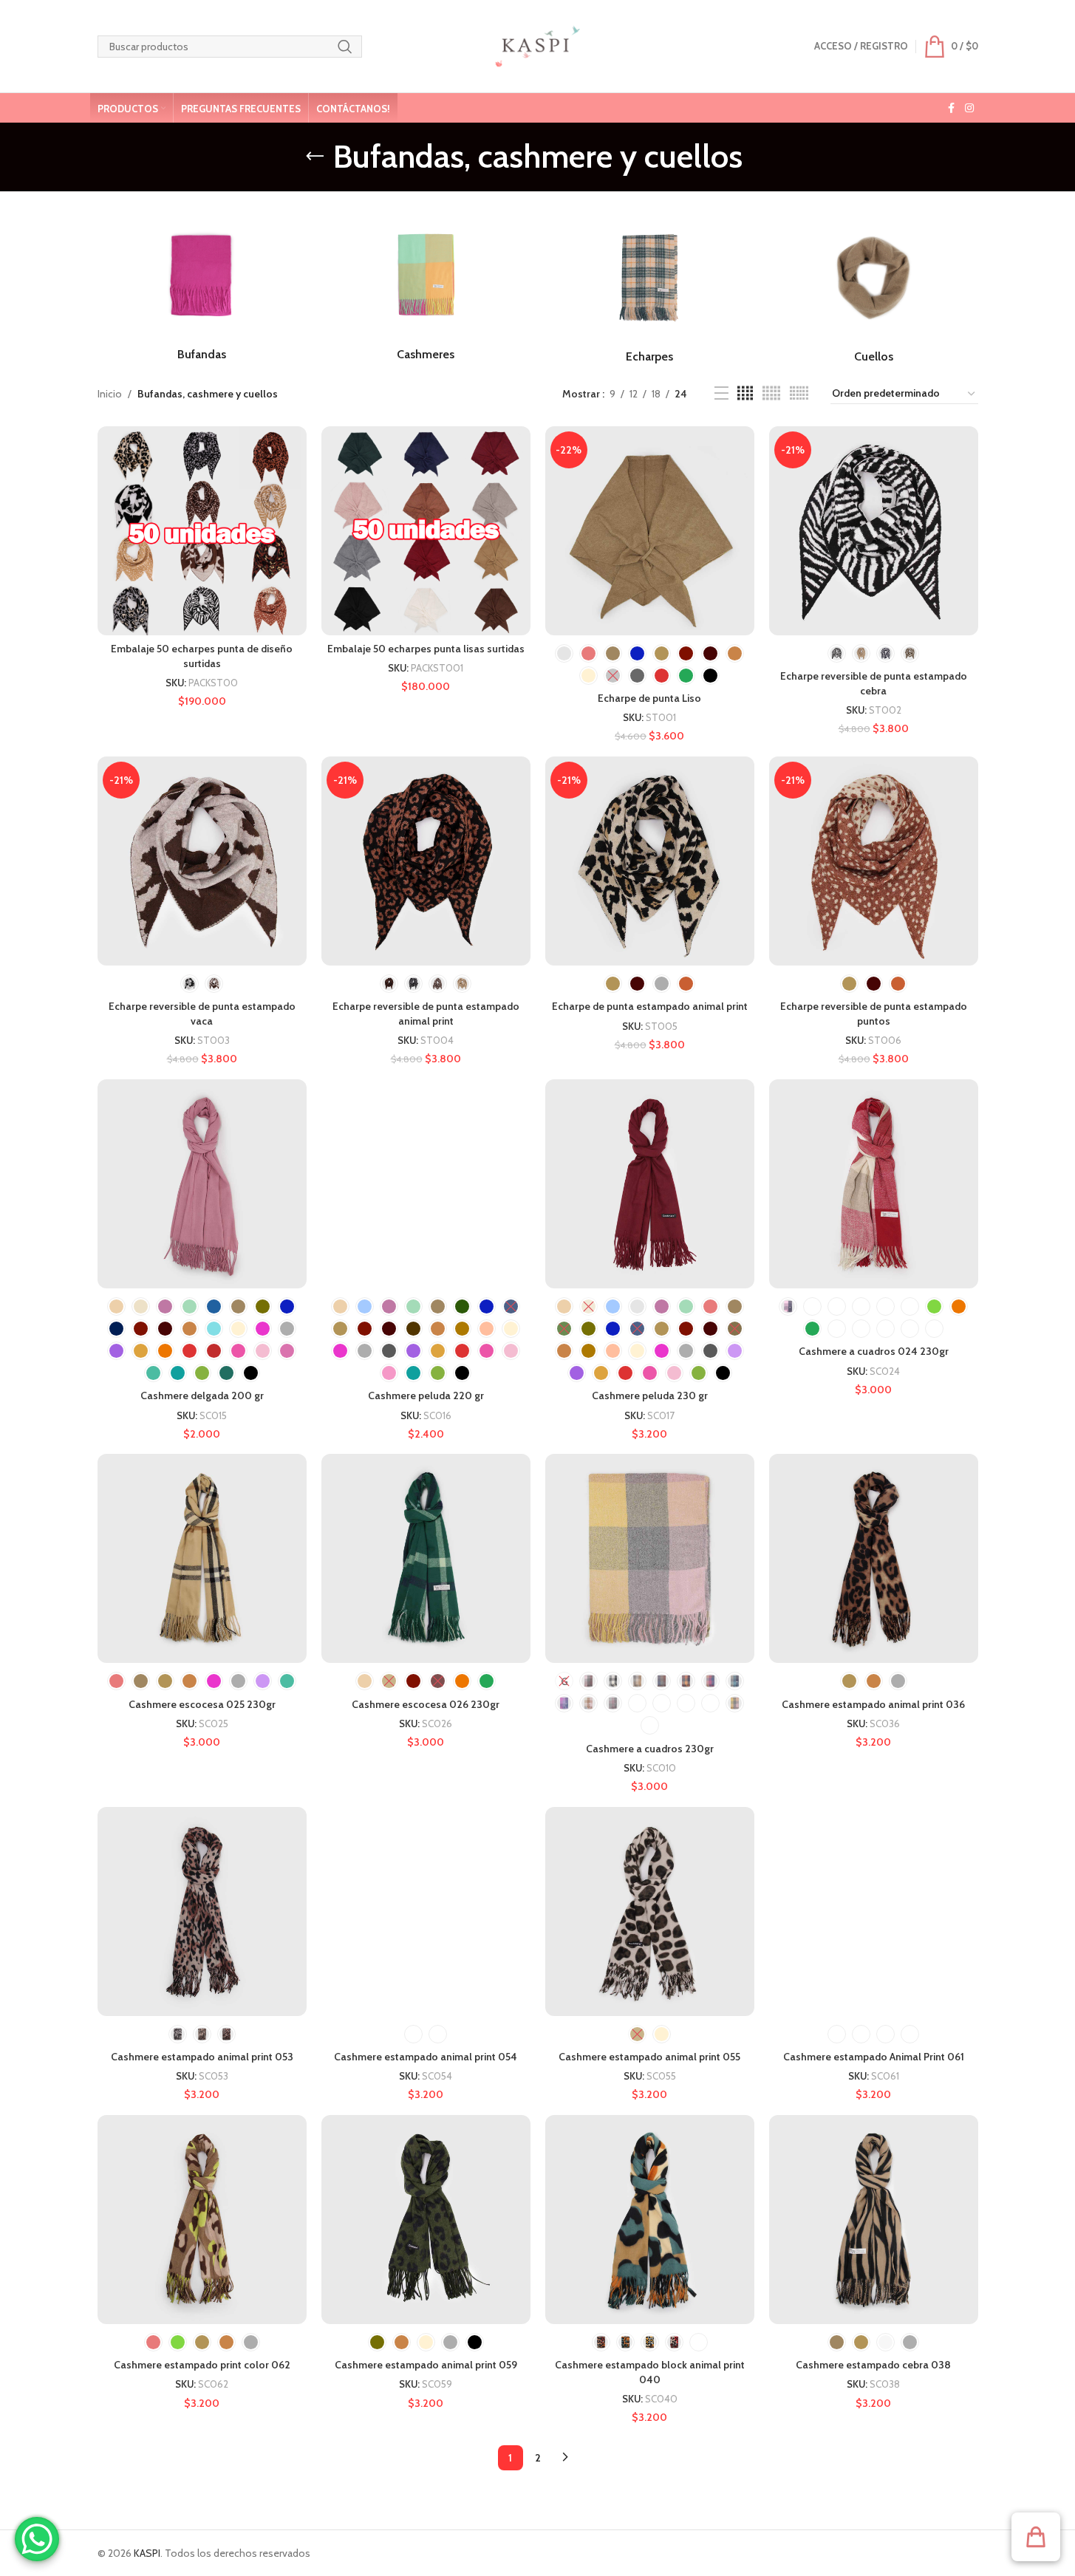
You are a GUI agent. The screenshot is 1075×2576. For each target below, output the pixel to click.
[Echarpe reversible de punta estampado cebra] (874, 531)
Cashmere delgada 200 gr (202, 1395)
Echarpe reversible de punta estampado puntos (874, 1014)
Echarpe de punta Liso (649, 698)
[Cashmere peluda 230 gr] (650, 1184)
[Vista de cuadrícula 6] (799, 393)
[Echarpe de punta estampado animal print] (650, 861)
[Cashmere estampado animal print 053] (202, 1911)
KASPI (147, 2553)
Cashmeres (426, 354)
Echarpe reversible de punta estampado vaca (202, 1014)
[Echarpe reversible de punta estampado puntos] (874, 861)
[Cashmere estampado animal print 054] (426, 1911)
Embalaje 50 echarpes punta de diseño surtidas (202, 656)
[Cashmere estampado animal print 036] (874, 1558)
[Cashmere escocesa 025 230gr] (202, 1558)
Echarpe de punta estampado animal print (650, 1006)
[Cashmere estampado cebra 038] (874, 2220)
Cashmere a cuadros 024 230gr (874, 1351)
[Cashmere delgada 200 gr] (202, 1184)
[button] (1036, 2537)
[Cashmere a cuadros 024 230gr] (874, 1184)
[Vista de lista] (721, 393)
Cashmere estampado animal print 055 (649, 2057)
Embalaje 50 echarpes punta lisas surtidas (426, 649)
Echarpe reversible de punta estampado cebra (874, 683)
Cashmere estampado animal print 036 (873, 1704)
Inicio (110, 394)
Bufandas (202, 354)
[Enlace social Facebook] (952, 108)
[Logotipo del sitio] (537, 45)
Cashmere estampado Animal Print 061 (874, 2057)
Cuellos (874, 356)
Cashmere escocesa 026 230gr (426, 1704)
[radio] (564, 653)
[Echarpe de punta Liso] (650, 531)
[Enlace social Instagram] (969, 108)
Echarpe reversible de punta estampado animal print (426, 1014)
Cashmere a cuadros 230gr (650, 1749)
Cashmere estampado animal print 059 (426, 2365)
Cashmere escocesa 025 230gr (202, 1704)
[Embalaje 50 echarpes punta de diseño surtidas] (202, 531)
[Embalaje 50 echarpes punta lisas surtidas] (426, 531)
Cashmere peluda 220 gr (426, 1395)
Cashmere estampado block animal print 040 (650, 2372)
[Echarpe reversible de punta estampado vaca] (202, 861)
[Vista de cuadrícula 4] (745, 393)
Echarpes (649, 356)
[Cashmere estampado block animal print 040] (650, 2220)
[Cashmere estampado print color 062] (202, 2220)
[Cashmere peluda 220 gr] (426, 1184)
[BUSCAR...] (345, 47)
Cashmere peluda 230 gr (650, 1395)
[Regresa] (315, 157)
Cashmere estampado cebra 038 (873, 2365)
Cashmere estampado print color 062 (202, 2365)
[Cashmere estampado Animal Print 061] (874, 1911)
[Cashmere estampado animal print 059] (426, 2220)
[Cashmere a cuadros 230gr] (650, 1558)
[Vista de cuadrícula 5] (771, 393)
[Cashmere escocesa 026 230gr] (426, 1558)
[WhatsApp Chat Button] (37, 2539)
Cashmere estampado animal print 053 (202, 2057)
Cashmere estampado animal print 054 (426, 2057)
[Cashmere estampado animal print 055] (650, 1911)
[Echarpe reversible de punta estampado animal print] (426, 861)
